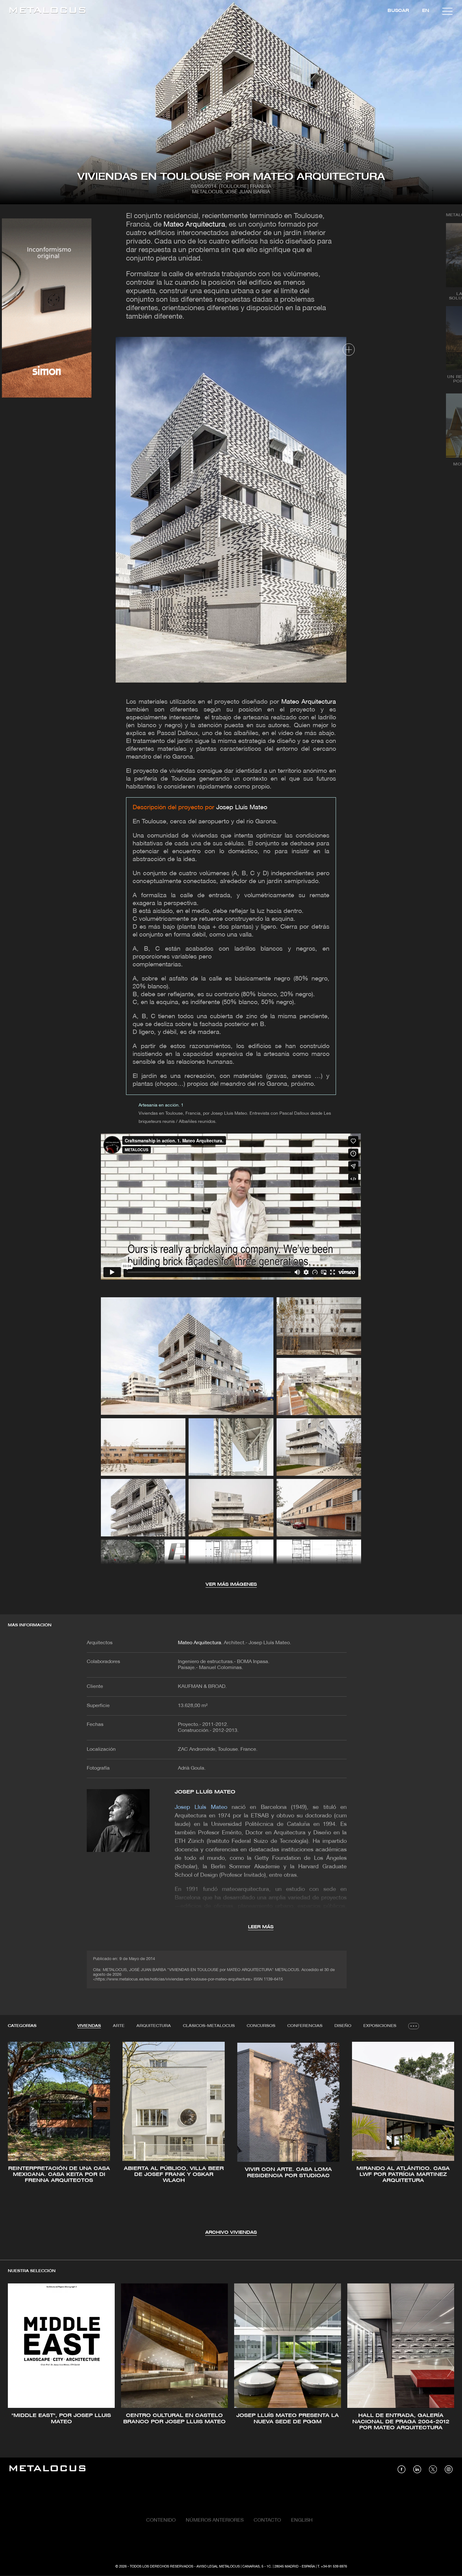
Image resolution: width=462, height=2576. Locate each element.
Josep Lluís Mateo (242, 808)
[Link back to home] (47, 11)
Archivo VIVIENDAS (231, 2233)
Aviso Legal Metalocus (218, 2567)
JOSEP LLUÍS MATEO (205, 1792)
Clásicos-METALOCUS (209, 2026)
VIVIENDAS (89, 2026)
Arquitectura (154, 2026)
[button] (18, 2138)
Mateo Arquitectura (194, 225)
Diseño (343, 2026)
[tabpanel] (231, 2139)
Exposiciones (380, 2026)
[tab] (89, 2026)
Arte (119, 2026)
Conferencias (305, 2026)
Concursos (261, 2026)
